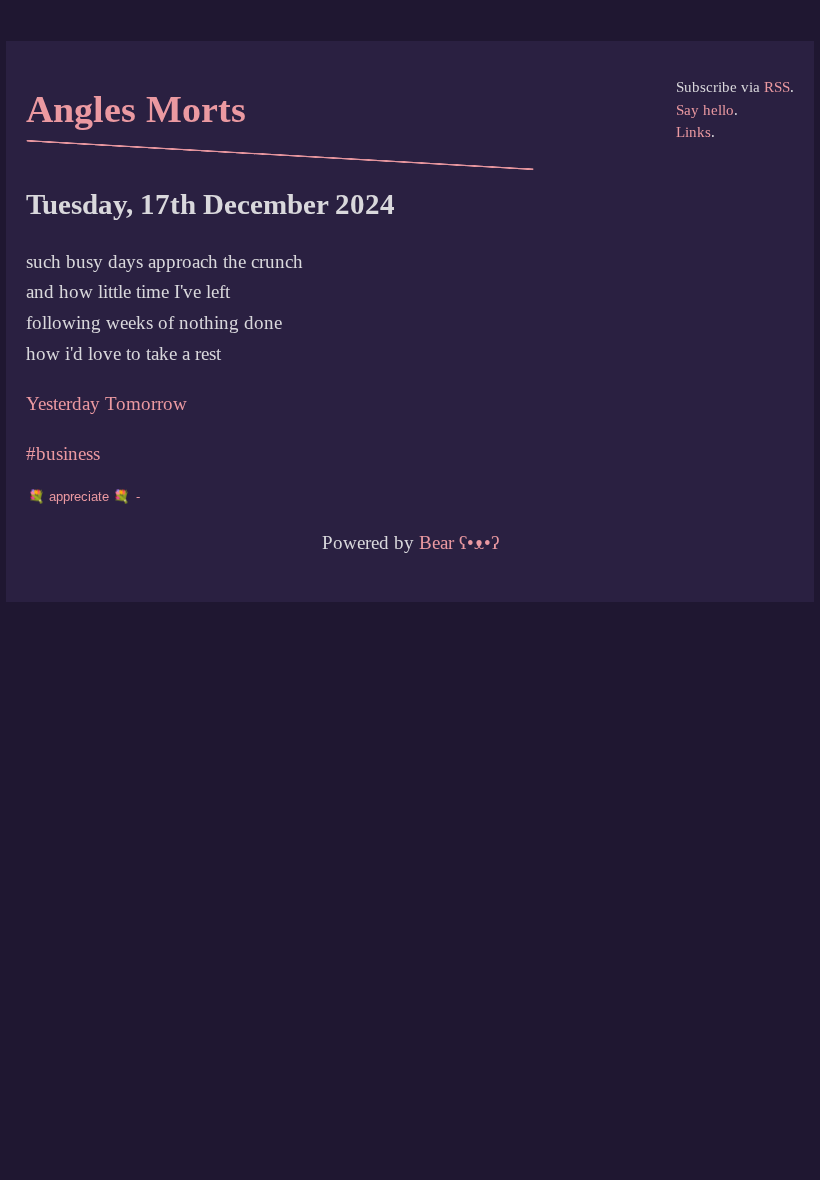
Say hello (705, 110)
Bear (459, 542)
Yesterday (63, 403)
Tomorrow (146, 403)
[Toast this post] (87, 496)
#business (63, 453)
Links (693, 132)
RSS (777, 87)
